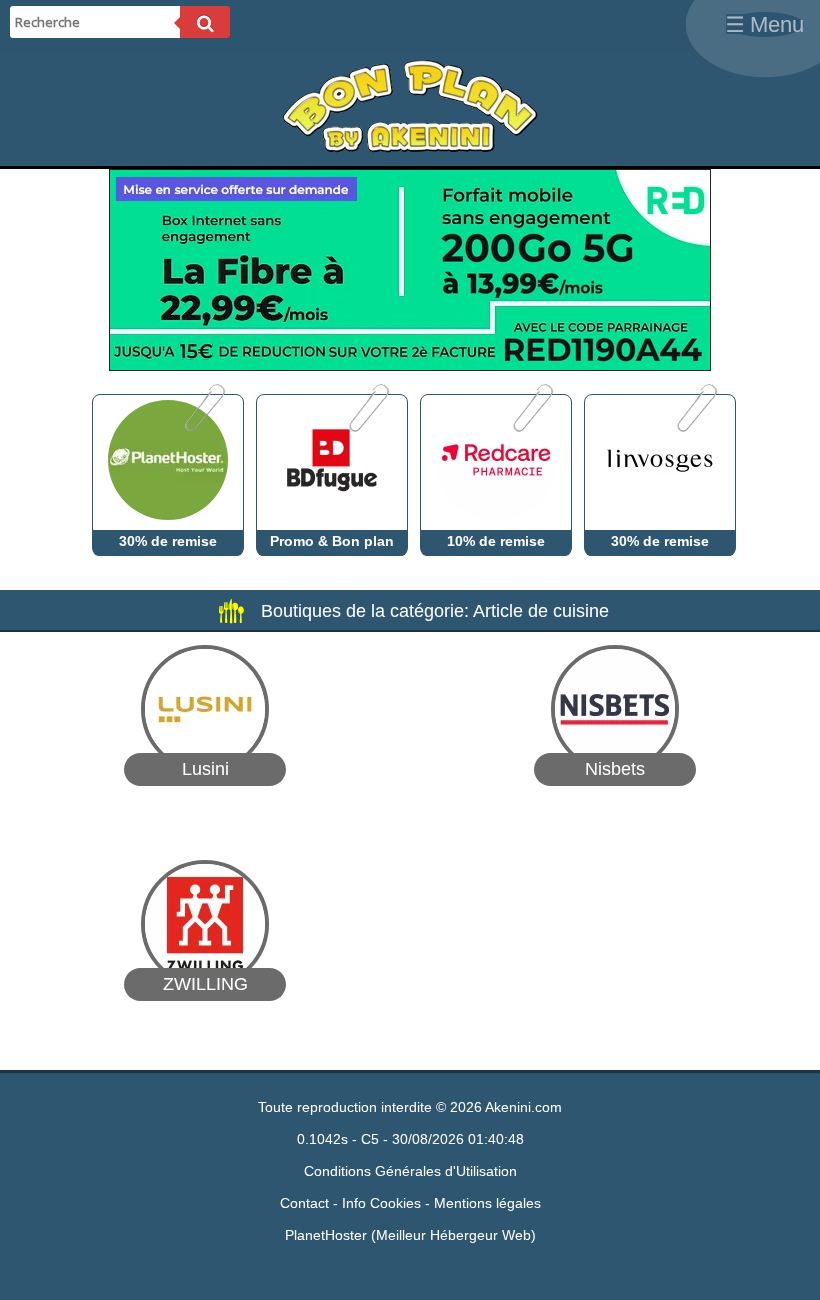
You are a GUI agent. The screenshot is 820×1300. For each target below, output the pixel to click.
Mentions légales (487, 1203)
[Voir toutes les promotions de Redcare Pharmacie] (531, 427)
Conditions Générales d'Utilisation (410, 1171)
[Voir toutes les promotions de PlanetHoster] (203, 427)
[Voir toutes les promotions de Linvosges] (695, 427)
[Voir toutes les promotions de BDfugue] (367, 427)
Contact (304, 1203)
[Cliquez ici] (410, 365)
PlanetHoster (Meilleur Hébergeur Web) (410, 1235)
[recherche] (205, 22)
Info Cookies (381, 1203)
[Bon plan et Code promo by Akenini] (410, 148)
